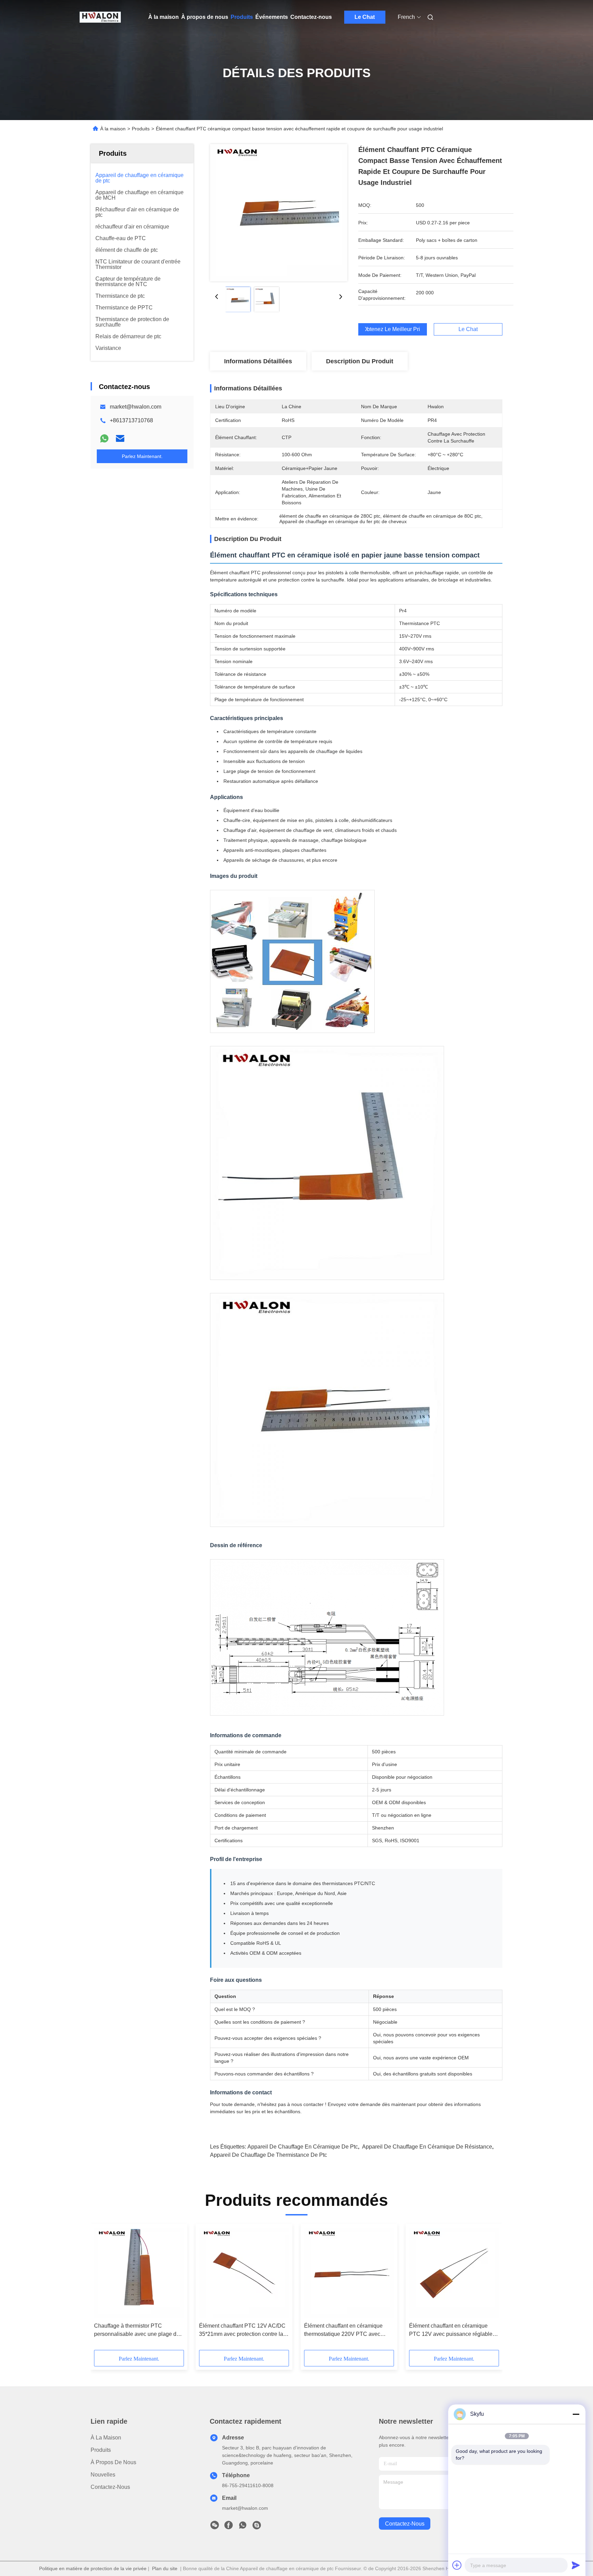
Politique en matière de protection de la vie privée (93, 2568)
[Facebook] (229, 2527)
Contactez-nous (311, 17)
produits (101, 2450)
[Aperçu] (100, 17)
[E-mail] (120, 438)
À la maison (164, 17)
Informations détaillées (258, 361)
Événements (272, 17)
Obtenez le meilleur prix (393, 329)
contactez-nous (405, 2524)
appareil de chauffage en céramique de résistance (427, 2147)
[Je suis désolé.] (104, 438)
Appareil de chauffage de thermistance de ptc (269, 2155)
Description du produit (360, 361)
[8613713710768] (243, 2527)
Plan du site (165, 2568)
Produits (242, 17)
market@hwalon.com (136, 407)
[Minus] (576, 2414)
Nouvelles (103, 2475)
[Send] (576, 2565)
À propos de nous (205, 17)
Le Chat (365, 17)
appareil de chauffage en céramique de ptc (303, 2147)
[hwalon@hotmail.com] (257, 2527)
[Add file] (457, 2565)
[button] (103, 2289)
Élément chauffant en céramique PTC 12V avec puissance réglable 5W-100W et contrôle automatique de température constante (451, 2331)
